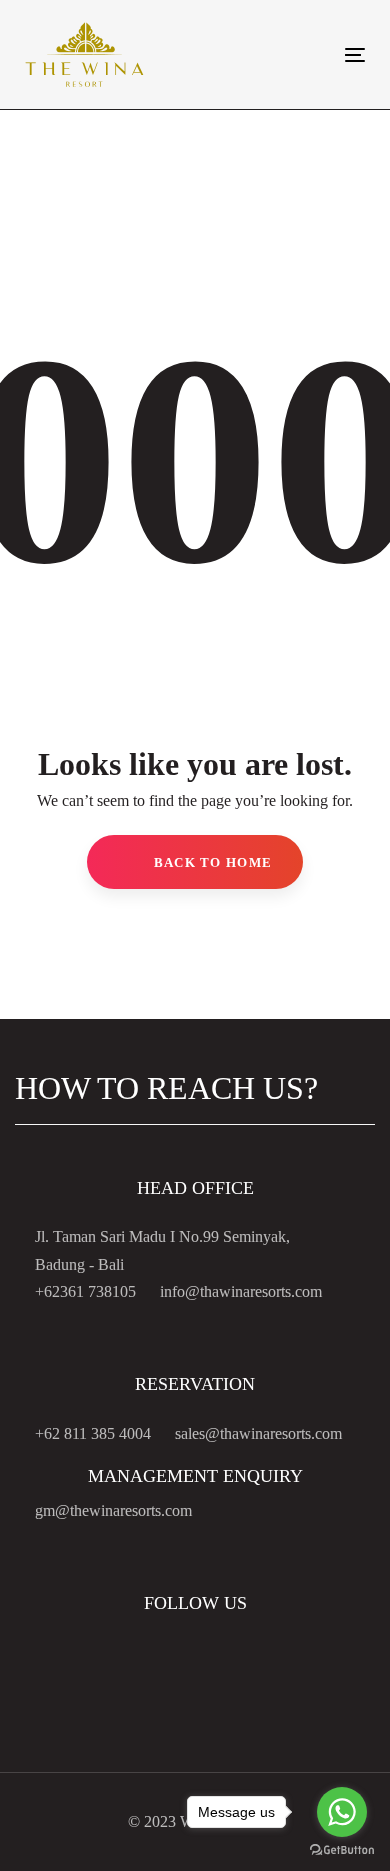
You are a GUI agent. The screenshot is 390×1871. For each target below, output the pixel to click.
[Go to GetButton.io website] (342, 1850)
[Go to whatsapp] (342, 1812)
